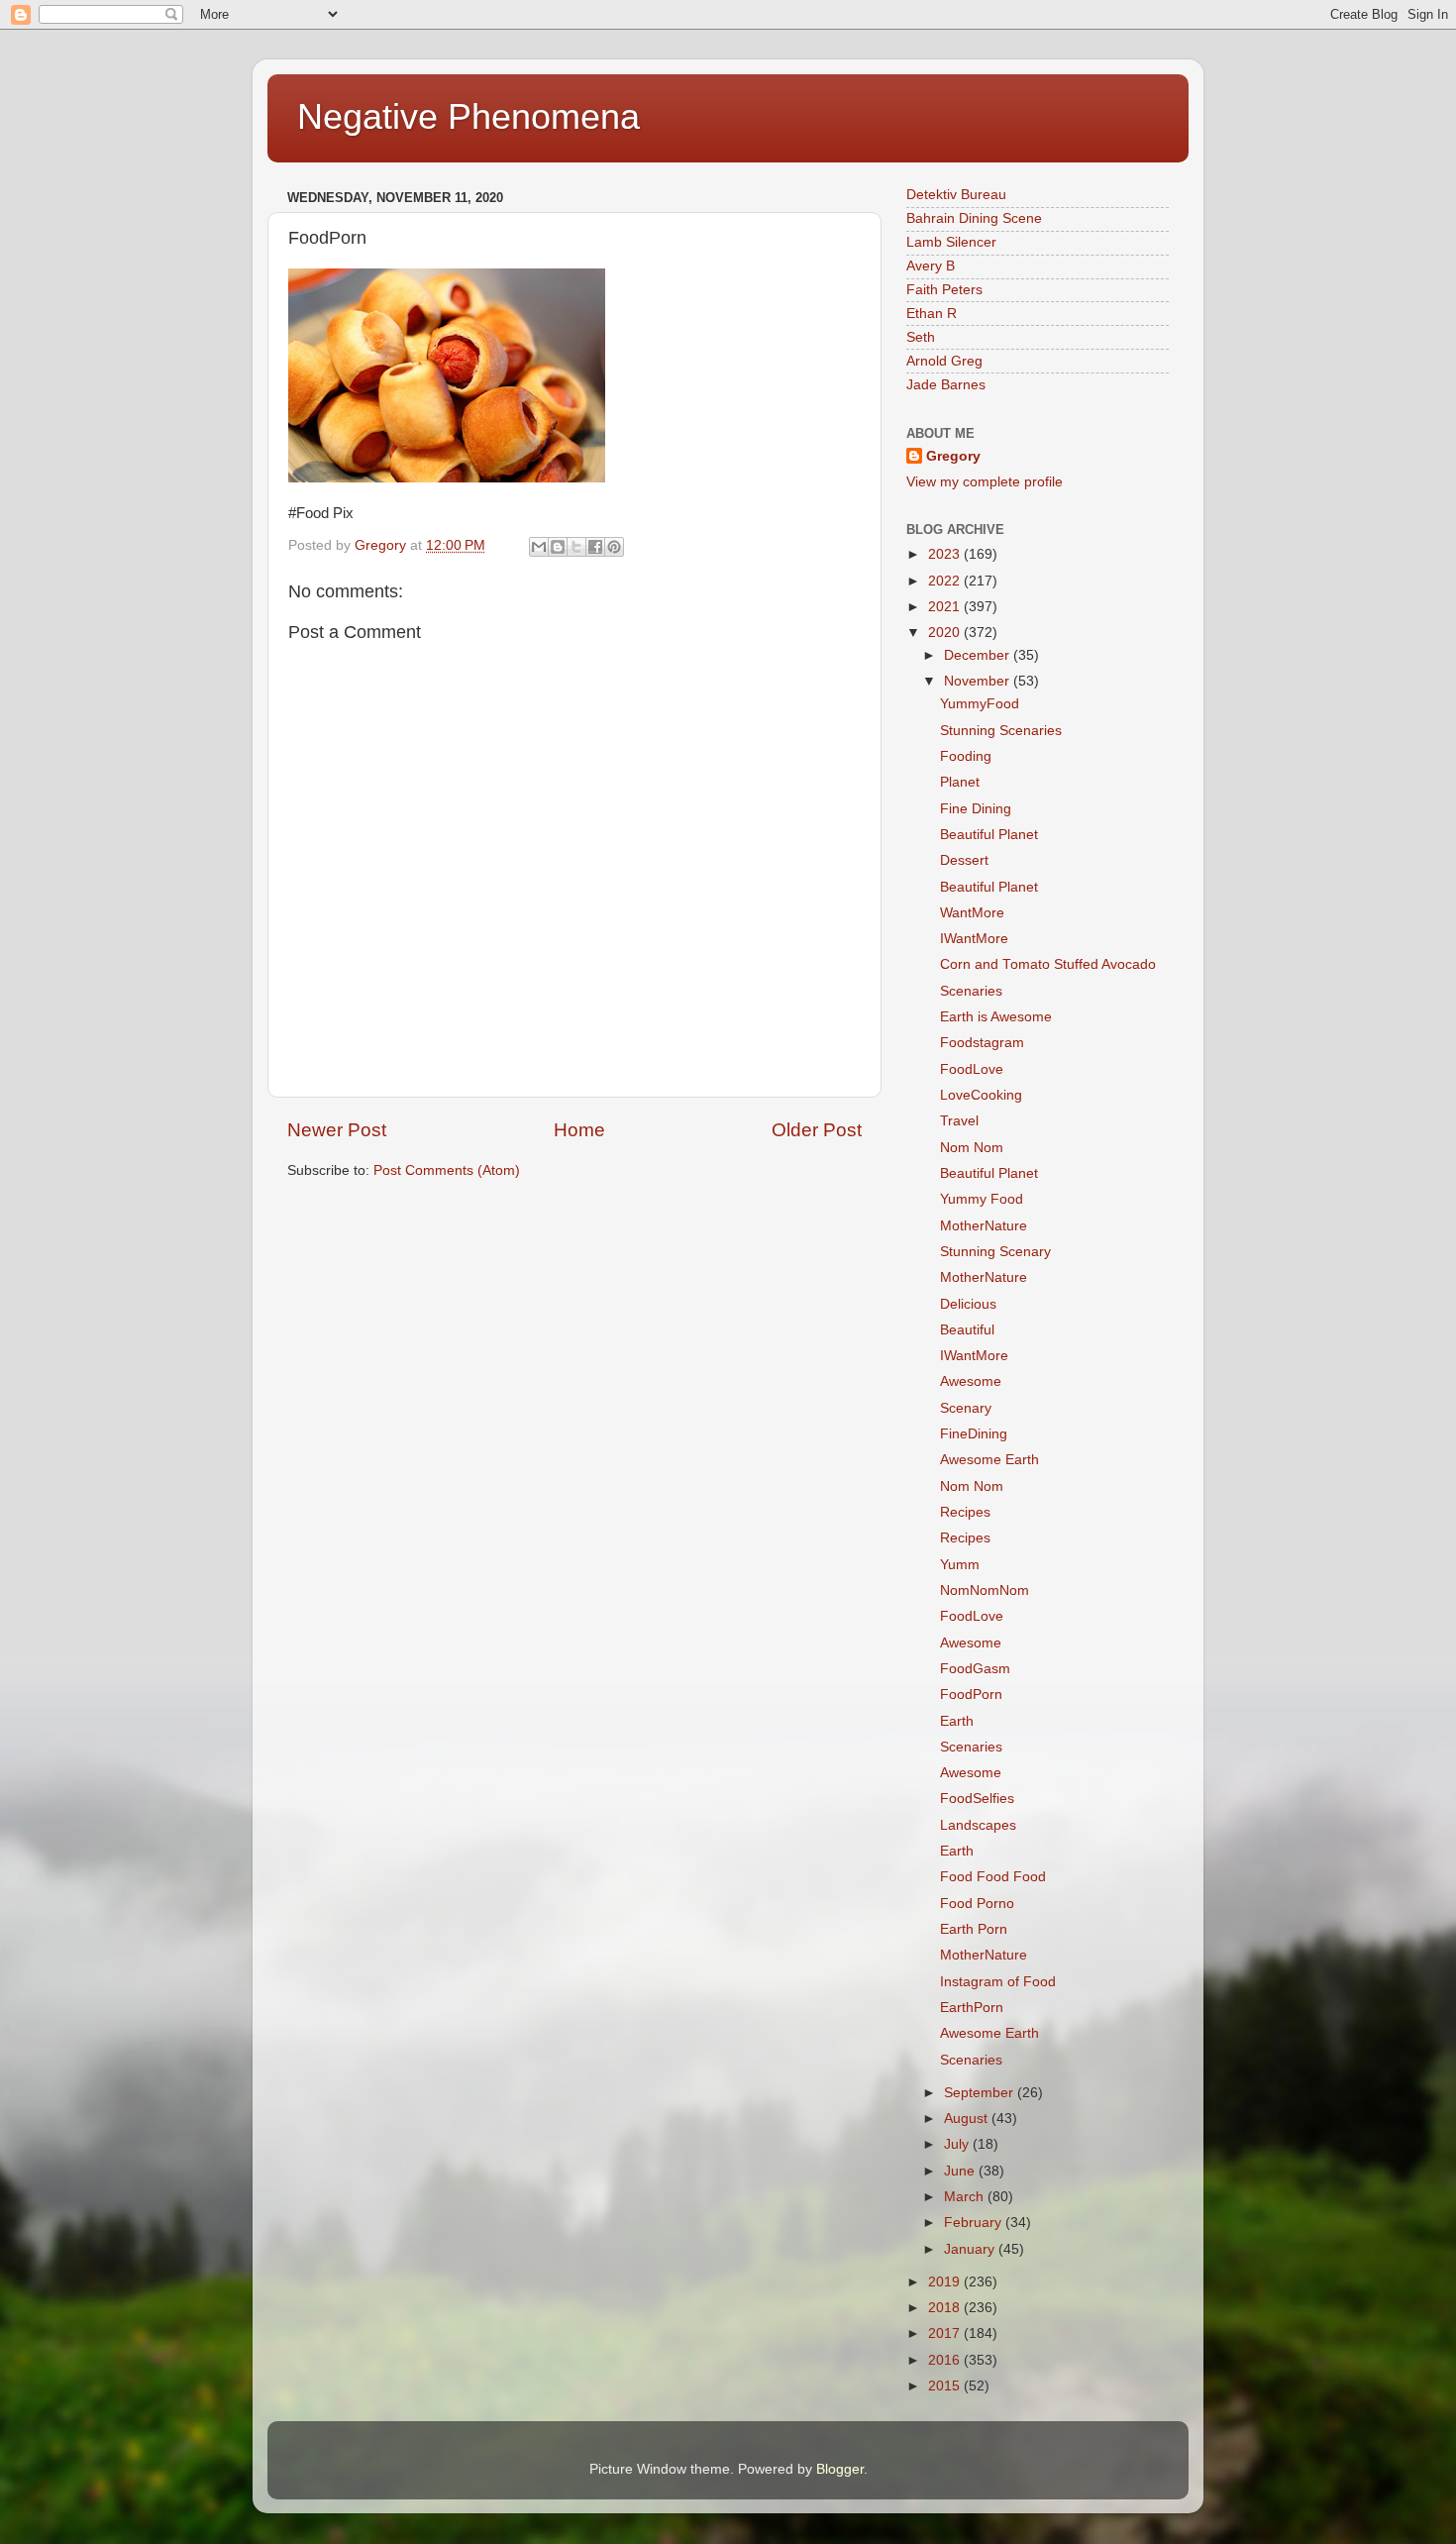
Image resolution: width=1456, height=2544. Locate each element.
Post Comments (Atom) (447, 1170)
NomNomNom (985, 1590)
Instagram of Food (998, 1982)
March (966, 2197)
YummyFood (980, 704)
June (961, 2171)
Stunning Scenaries (1001, 731)
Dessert (964, 860)
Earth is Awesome (996, 1017)
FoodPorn (971, 1695)
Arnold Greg (944, 361)
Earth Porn (974, 1929)
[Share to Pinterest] (614, 547)
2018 (946, 2308)
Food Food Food (993, 1877)
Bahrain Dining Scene (974, 218)
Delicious (968, 1304)
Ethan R (932, 314)
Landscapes (978, 1825)
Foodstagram (982, 1043)
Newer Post (337, 1130)
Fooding (966, 756)
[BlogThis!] (558, 547)
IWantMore (974, 939)
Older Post (817, 1130)
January (971, 2249)
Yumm (960, 1565)
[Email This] (539, 547)
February (975, 2223)
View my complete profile (985, 482)
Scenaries (971, 991)
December (979, 655)
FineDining (974, 1434)
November (979, 681)
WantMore (972, 913)
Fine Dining (976, 809)
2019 (946, 2282)
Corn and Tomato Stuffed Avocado (1048, 964)
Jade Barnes (946, 385)
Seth (921, 337)
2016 (946, 2360)
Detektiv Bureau (956, 195)
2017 (946, 2333)
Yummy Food (982, 1199)
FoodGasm (975, 1669)
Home (579, 1130)
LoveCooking (981, 1095)
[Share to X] (576, 547)
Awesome (971, 1381)
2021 (946, 607)
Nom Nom (972, 1148)
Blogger (840, 2469)
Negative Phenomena (468, 116)
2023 (946, 554)
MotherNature (984, 1226)
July (958, 2144)
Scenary (966, 1408)
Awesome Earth (989, 1460)
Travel (959, 1121)
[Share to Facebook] (595, 547)
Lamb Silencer (951, 242)
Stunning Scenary (995, 1252)
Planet (960, 782)
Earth (957, 1721)
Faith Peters (944, 290)
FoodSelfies (977, 1799)
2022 (946, 581)
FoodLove (972, 1069)
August (968, 2119)
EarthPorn (972, 2008)
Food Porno (977, 1904)
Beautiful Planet (989, 835)
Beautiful (967, 1330)
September (981, 2093)
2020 (946, 633)
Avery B (931, 266)
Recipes (965, 1512)
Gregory (953, 456)
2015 (946, 2386)
